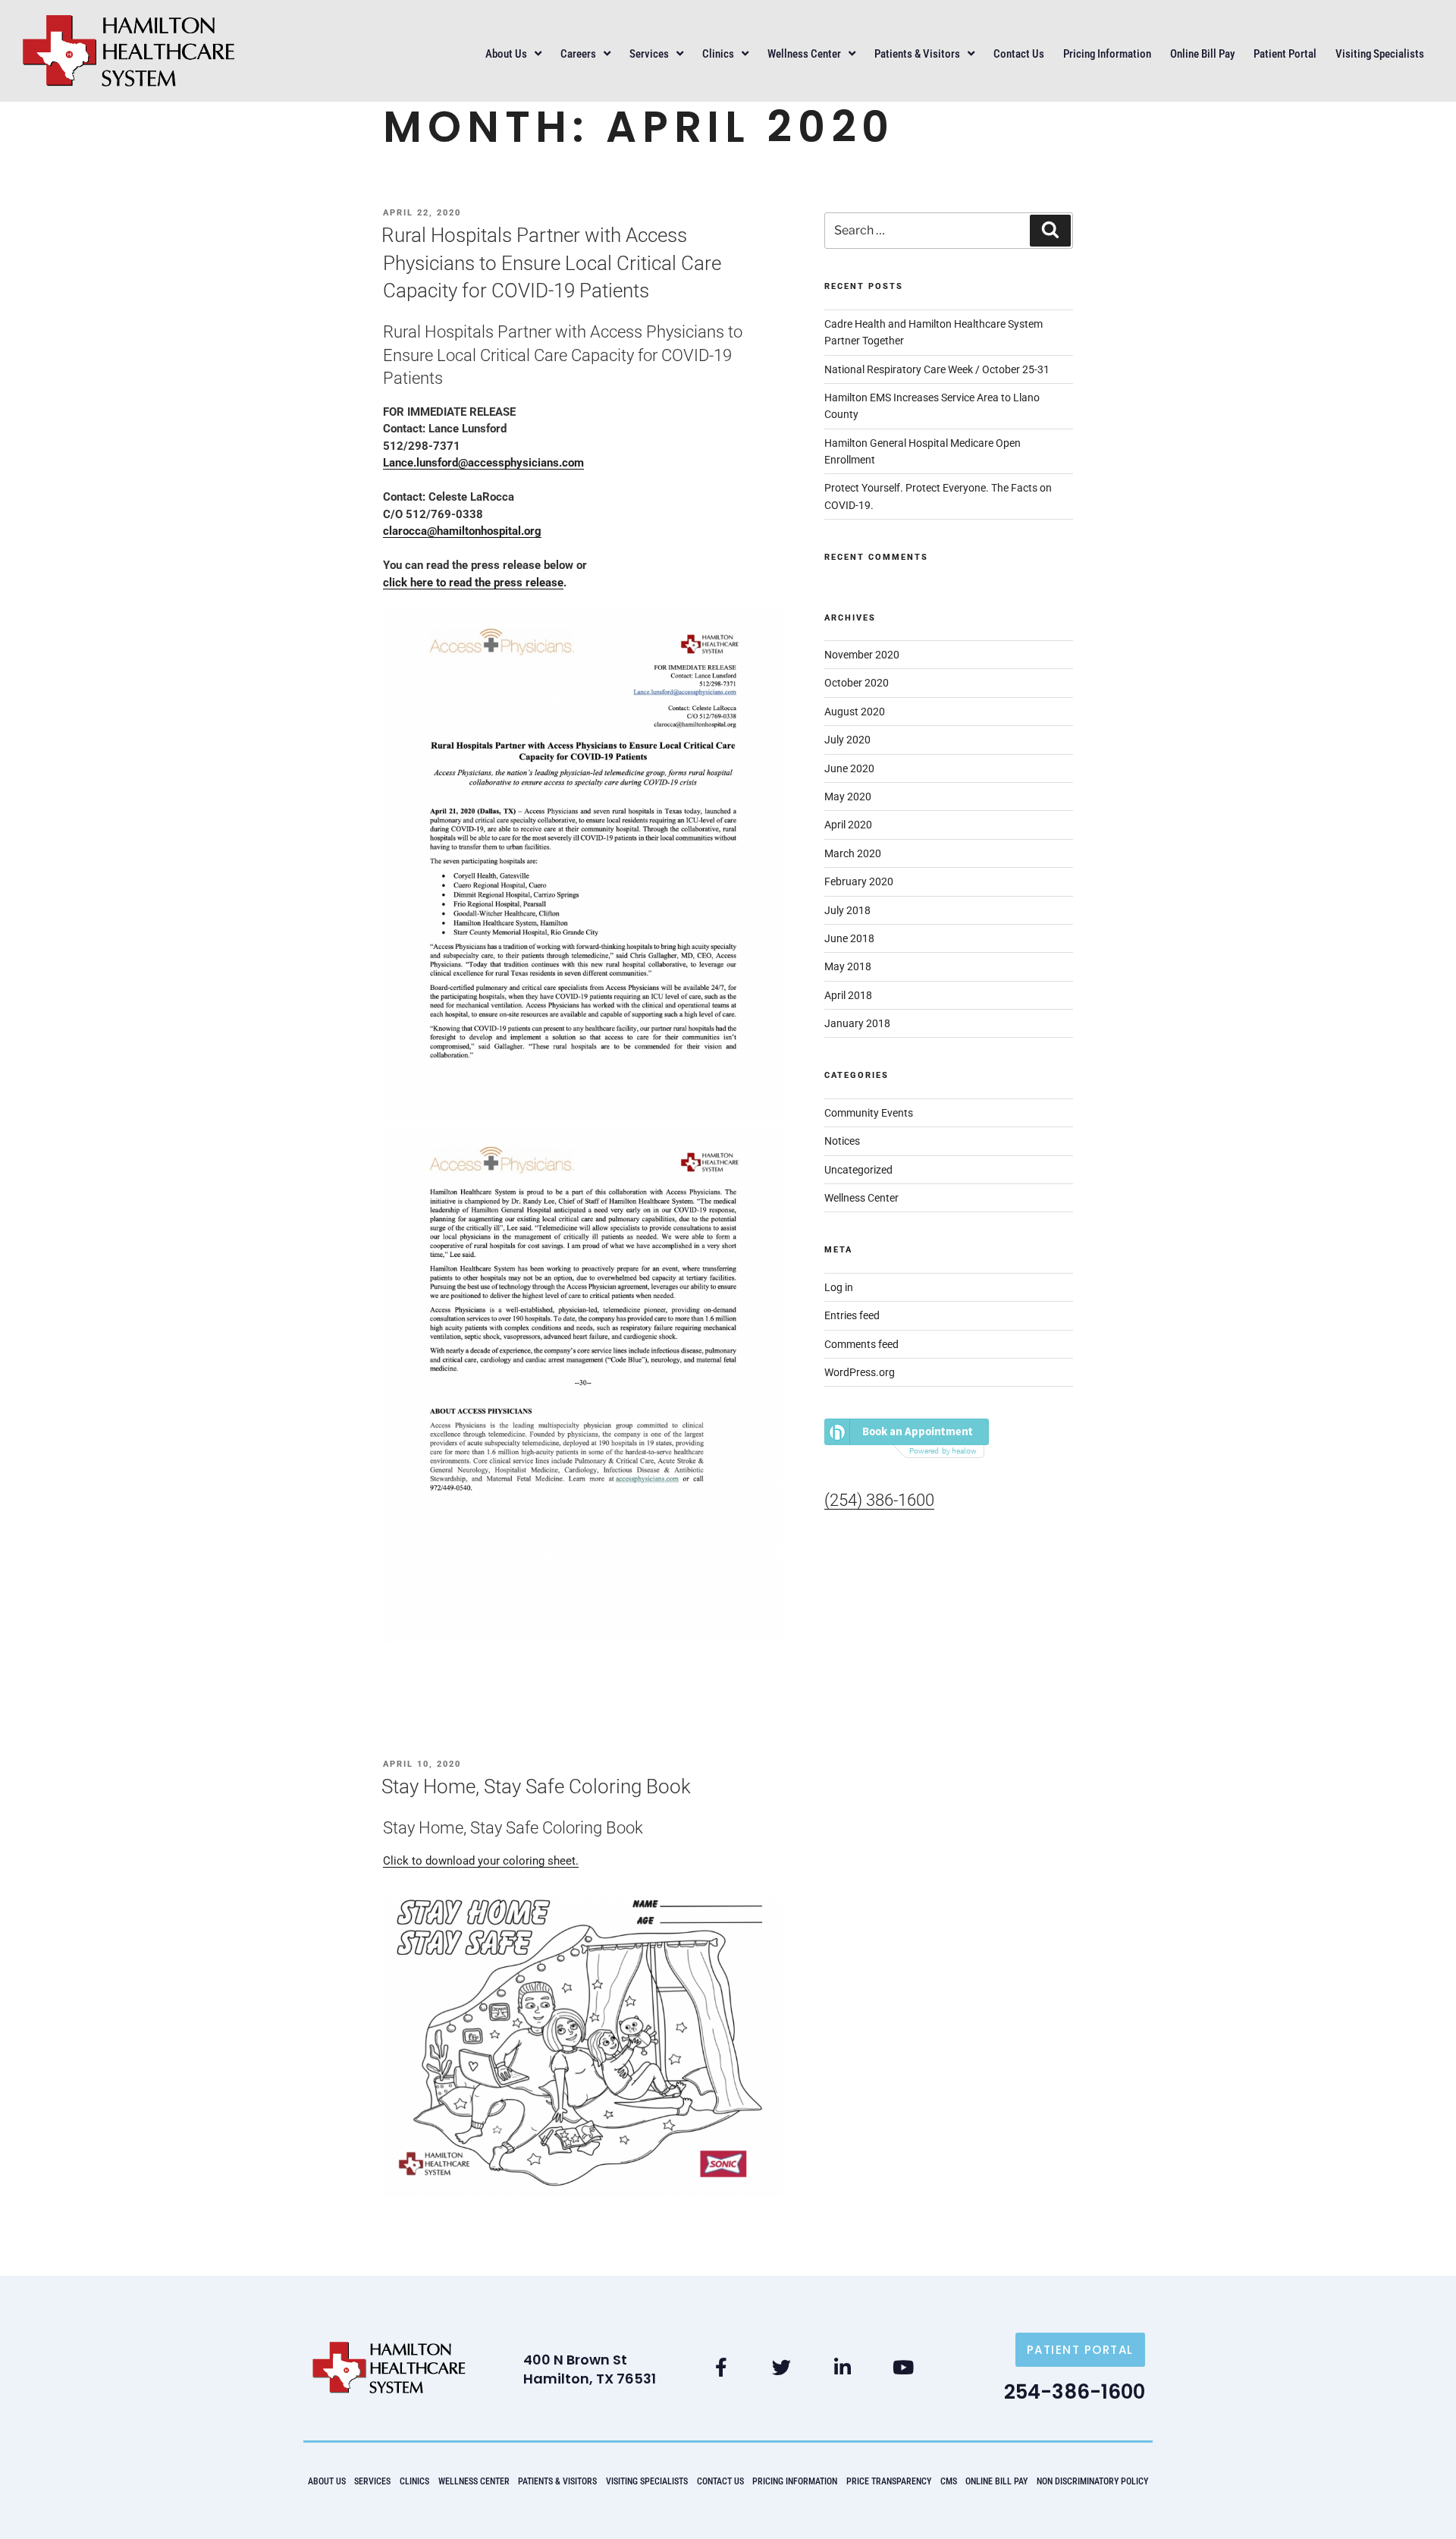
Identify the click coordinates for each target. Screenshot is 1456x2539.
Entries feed (852, 1315)
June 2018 (849, 938)
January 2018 (857, 1023)
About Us (506, 54)
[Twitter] (782, 2368)
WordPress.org (860, 1372)
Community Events (869, 1113)
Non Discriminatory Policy (1092, 2481)
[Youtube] (903, 2368)
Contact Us (1019, 54)
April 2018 (848, 995)
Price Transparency (889, 2481)
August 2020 (855, 712)
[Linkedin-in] (843, 2368)
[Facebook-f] (721, 2368)
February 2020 (859, 881)
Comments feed (861, 1344)
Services (649, 54)
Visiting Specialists (1380, 54)
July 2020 (847, 740)
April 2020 (848, 825)
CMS (949, 2481)
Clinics (718, 54)
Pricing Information (1107, 54)
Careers (578, 54)
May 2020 (848, 797)
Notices (842, 1141)
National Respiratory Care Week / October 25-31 (937, 369)
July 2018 (847, 910)
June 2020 (849, 768)
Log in (839, 1287)
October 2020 (857, 683)
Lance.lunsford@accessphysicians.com (483, 463)
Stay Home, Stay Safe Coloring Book (536, 1786)
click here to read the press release (473, 583)
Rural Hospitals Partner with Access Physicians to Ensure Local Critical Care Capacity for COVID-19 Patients (551, 263)
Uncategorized (858, 1170)
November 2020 (862, 655)
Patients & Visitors (917, 54)
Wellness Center (804, 54)
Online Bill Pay (1202, 54)
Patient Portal (1285, 54)
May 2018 (848, 966)
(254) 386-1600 (879, 1500)
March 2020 (853, 853)
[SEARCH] (1050, 231)
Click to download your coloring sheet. (481, 1861)
